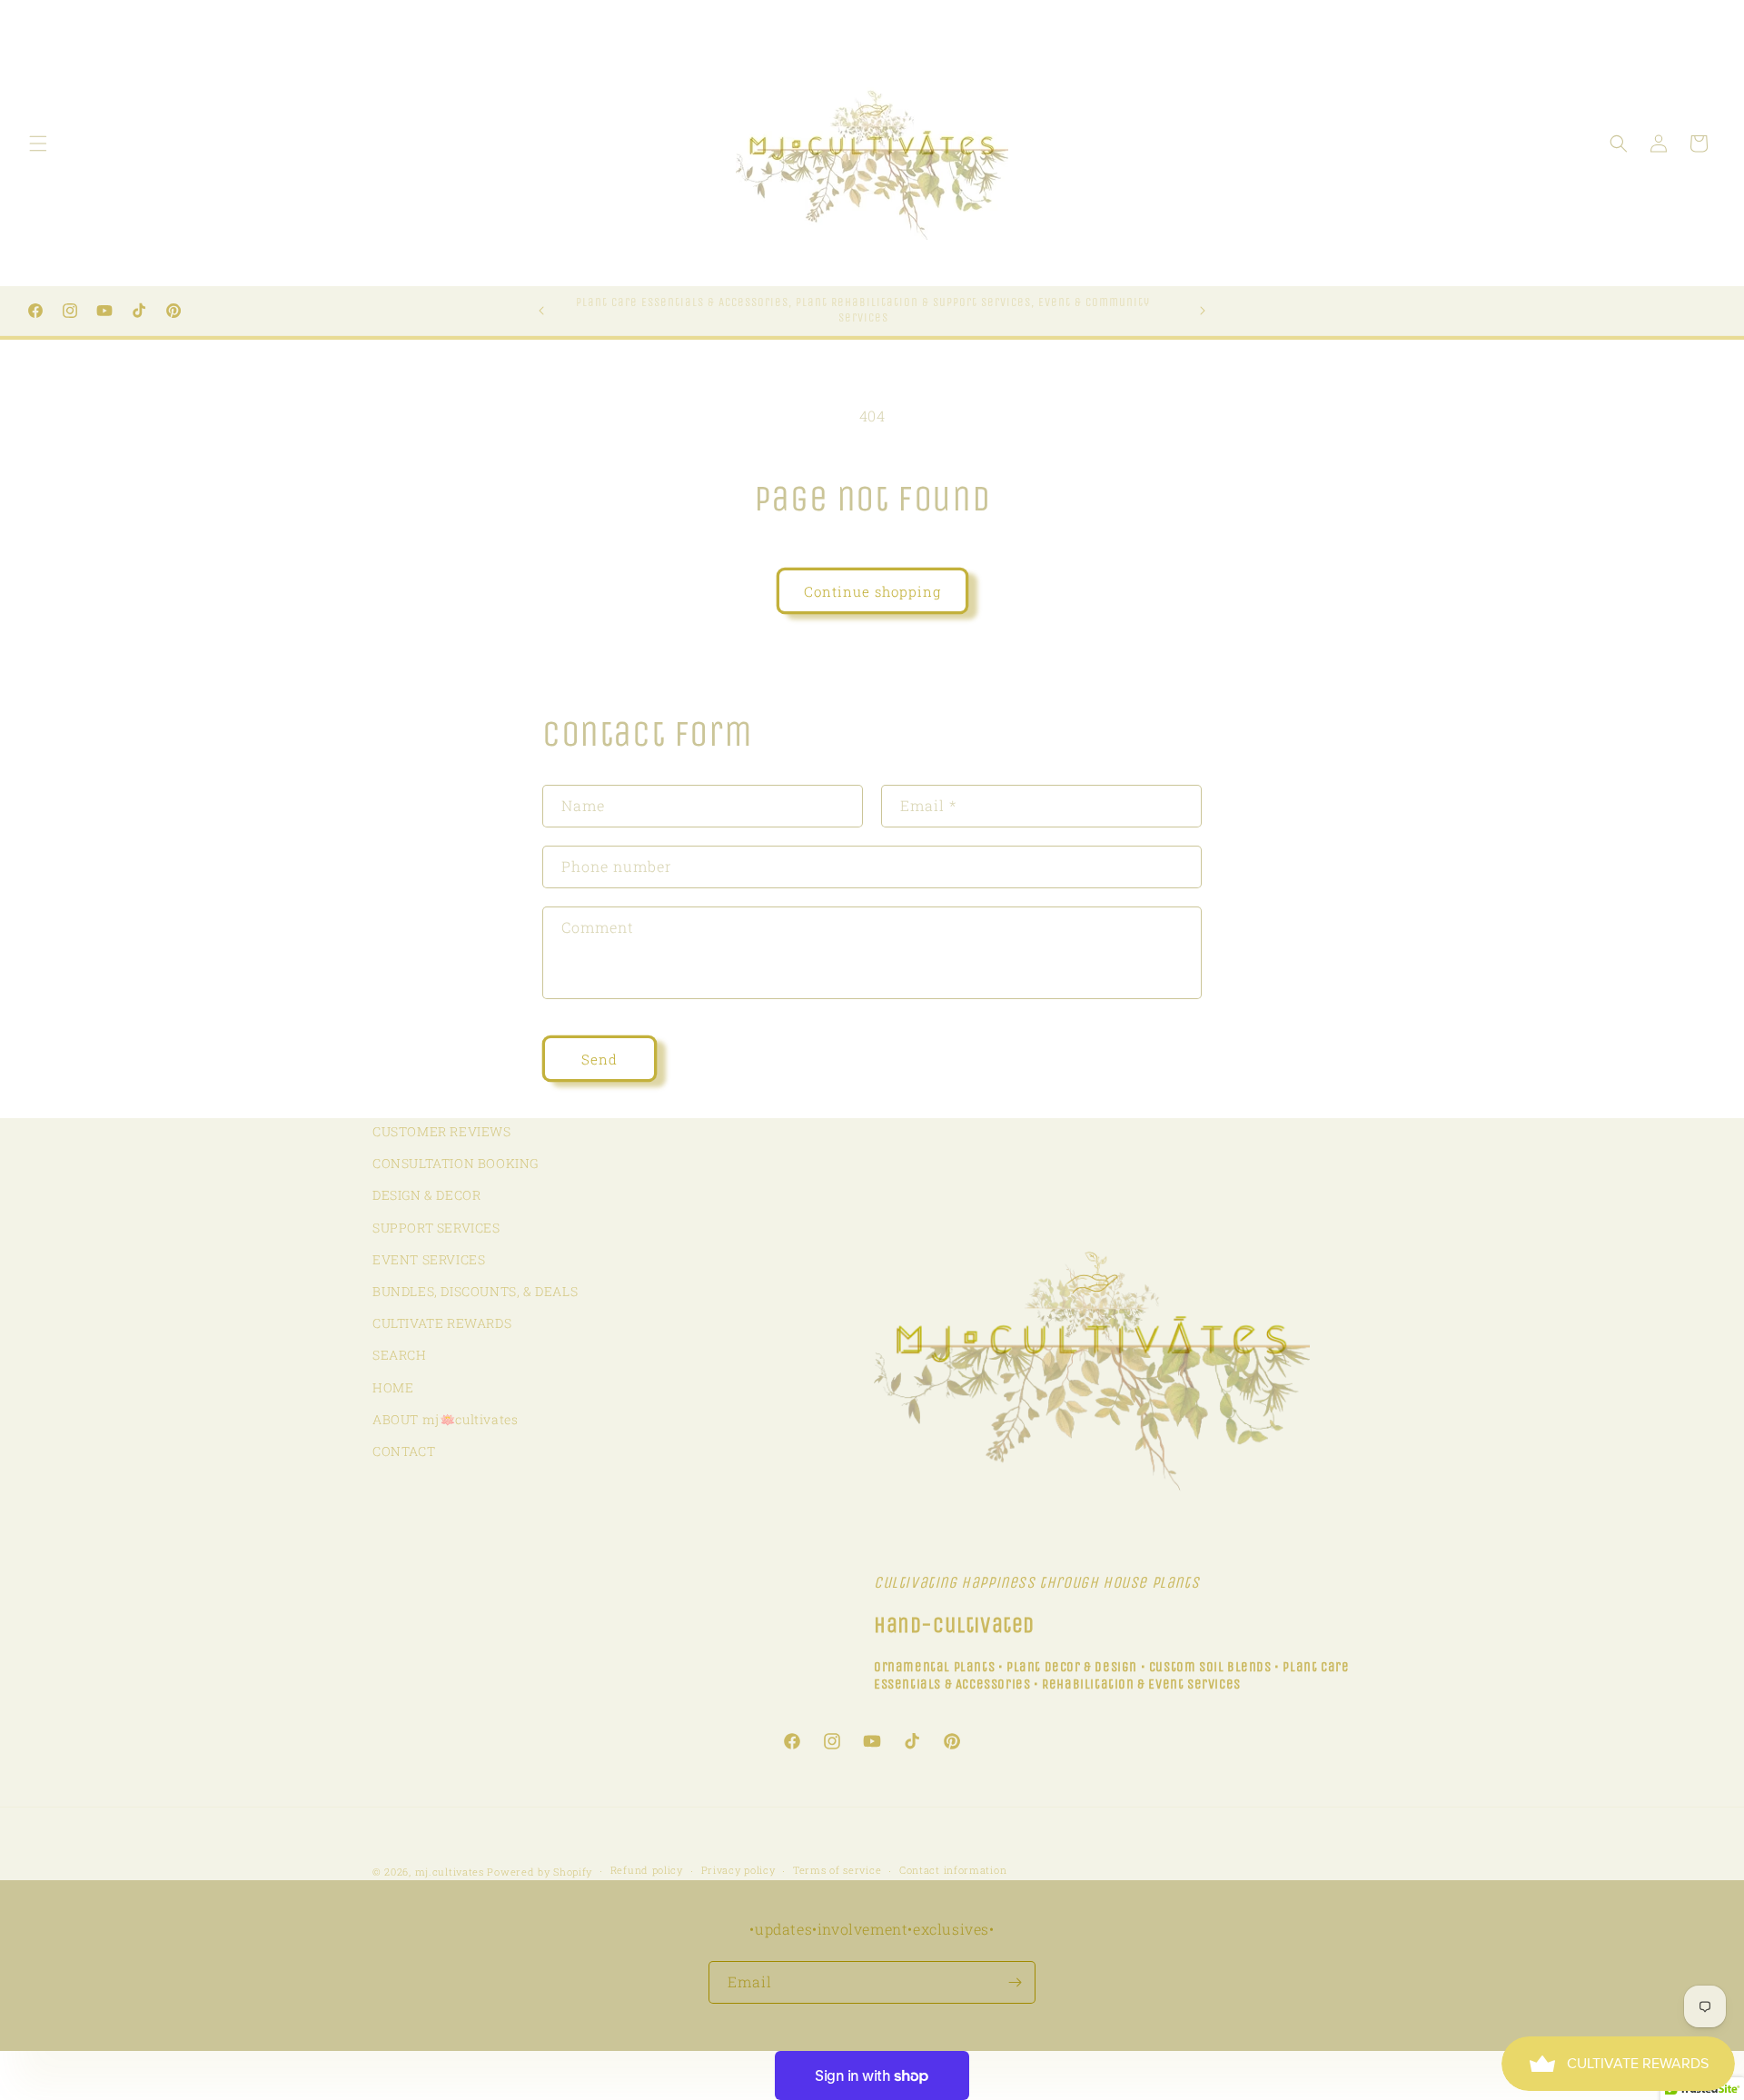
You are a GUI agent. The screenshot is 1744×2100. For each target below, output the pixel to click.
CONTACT (404, 1451)
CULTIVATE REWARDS (442, 1323)
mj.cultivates (450, 1872)
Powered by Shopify (540, 1872)
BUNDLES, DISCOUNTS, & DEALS (475, 1291)
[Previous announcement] (541, 311)
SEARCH (400, 1355)
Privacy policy (738, 1870)
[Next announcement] (1203, 311)
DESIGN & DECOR (426, 1195)
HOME (393, 1387)
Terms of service (837, 1870)
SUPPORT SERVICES (436, 1228)
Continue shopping (872, 591)
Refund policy (647, 1870)
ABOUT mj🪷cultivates (445, 1419)
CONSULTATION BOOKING (456, 1163)
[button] (38, 144)
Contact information (953, 1870)
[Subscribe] (1015, 1982)
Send (599, 1059)
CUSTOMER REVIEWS (442, 1131)
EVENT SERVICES (429, 1259)
